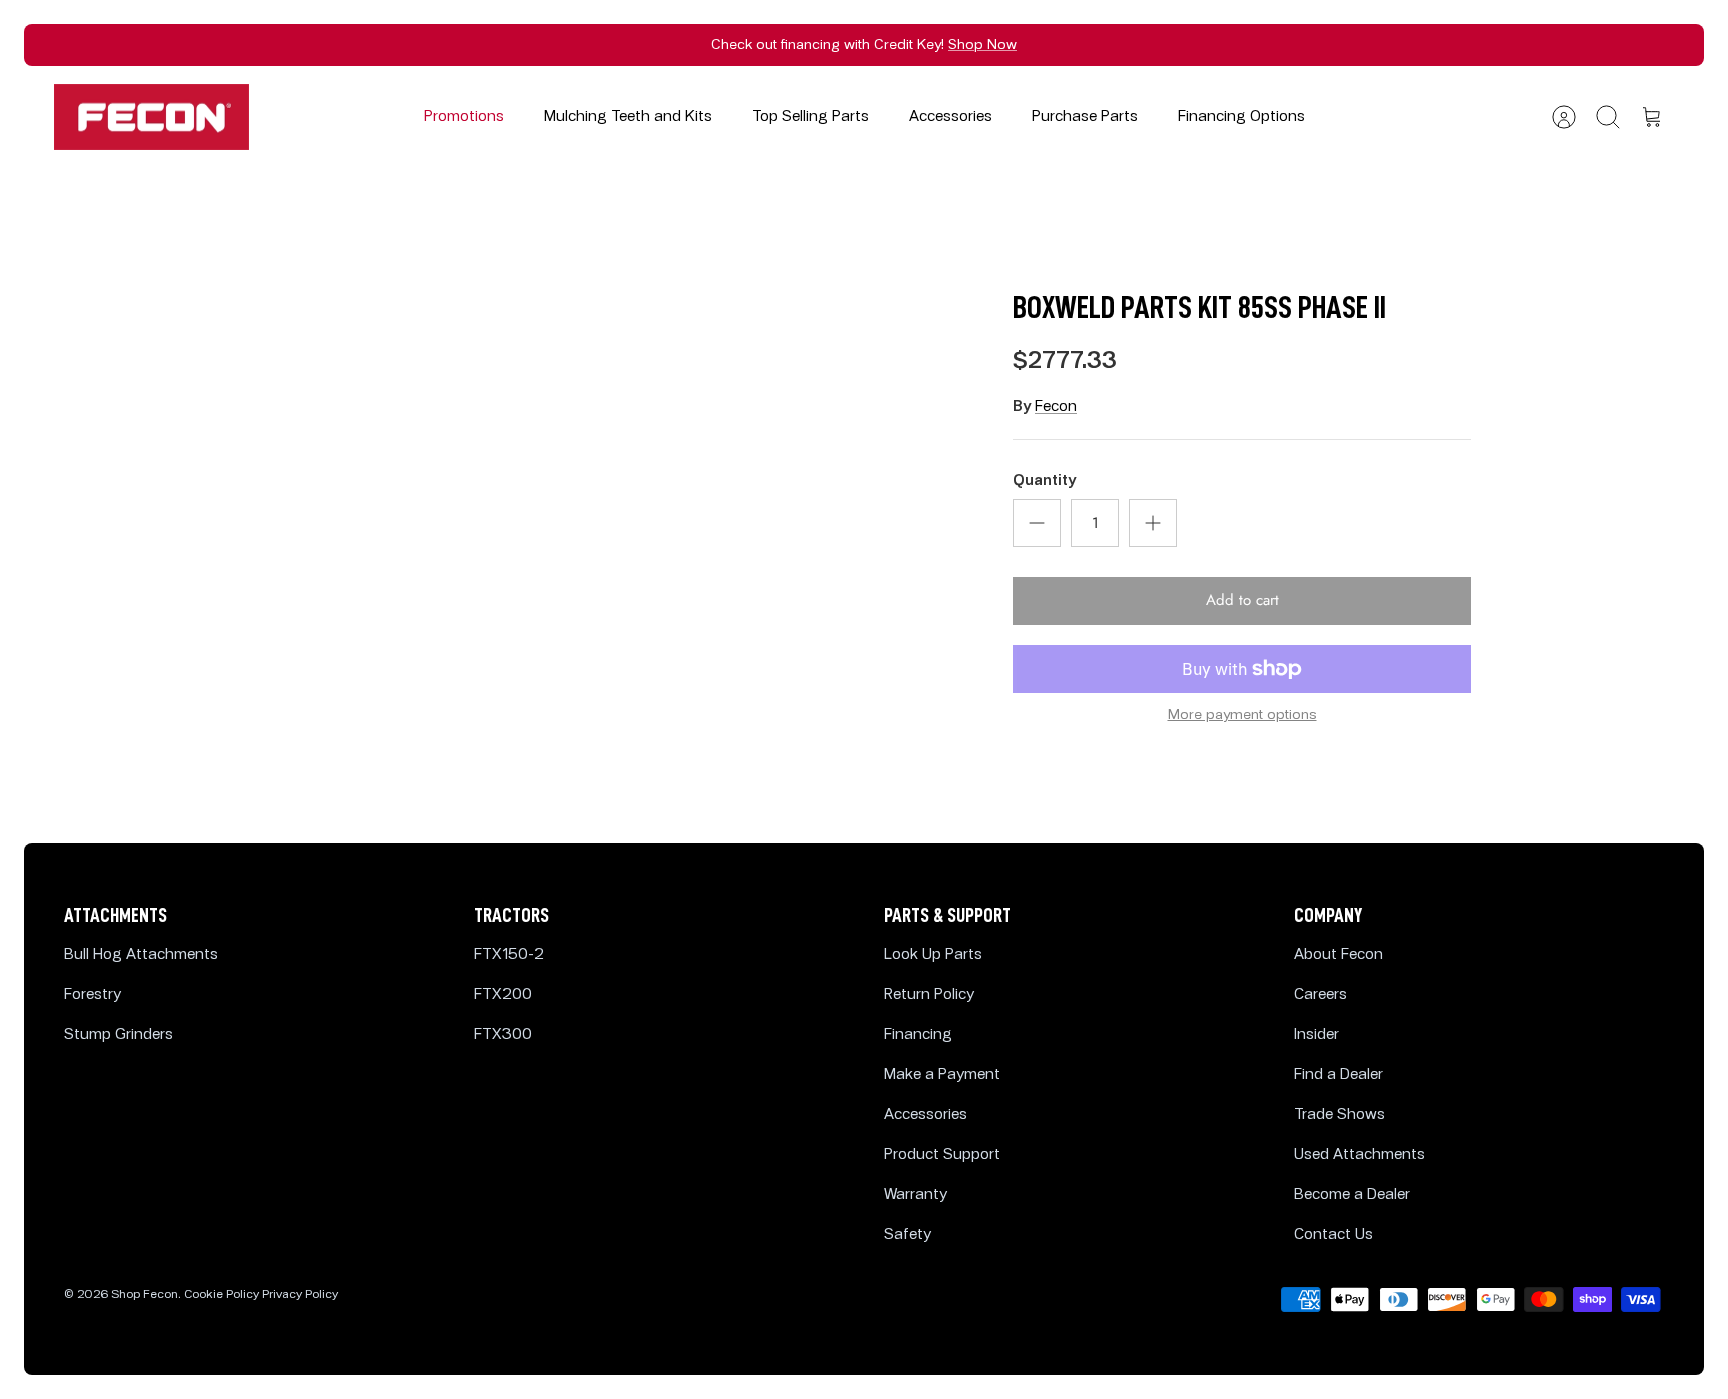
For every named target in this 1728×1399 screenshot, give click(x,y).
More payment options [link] (1242, 715)
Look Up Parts (933, 954)
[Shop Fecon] (151, 117)
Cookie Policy (221, 1294)
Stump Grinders (118, 1034)
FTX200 (503, 994)
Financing (918, 1034)
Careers (1320, 994)
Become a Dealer (1352, 1194)
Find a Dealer (1338, 1074)
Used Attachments (1359, 1154)
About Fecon (1338, 954)
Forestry (92, 994)
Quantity (1044, 480)
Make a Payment (942, 1074)
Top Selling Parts (810, 116)
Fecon (1056, 406)
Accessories (950, 116)
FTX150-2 (509, 954)
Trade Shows (1339, 1114)
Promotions (464, 116)
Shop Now (982, 44)
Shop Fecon (144, 1294)
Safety (907, 1234)
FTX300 (503, 1034)
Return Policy (929, 994)
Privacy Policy (300, 1294)
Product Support (942, 1154)
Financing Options (1241, 116)
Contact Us (1333, 1234)
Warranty (915, 1194)
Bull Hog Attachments (141, 954)
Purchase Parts (1085, 116)
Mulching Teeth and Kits (628, 116)
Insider (1316, 1034)
